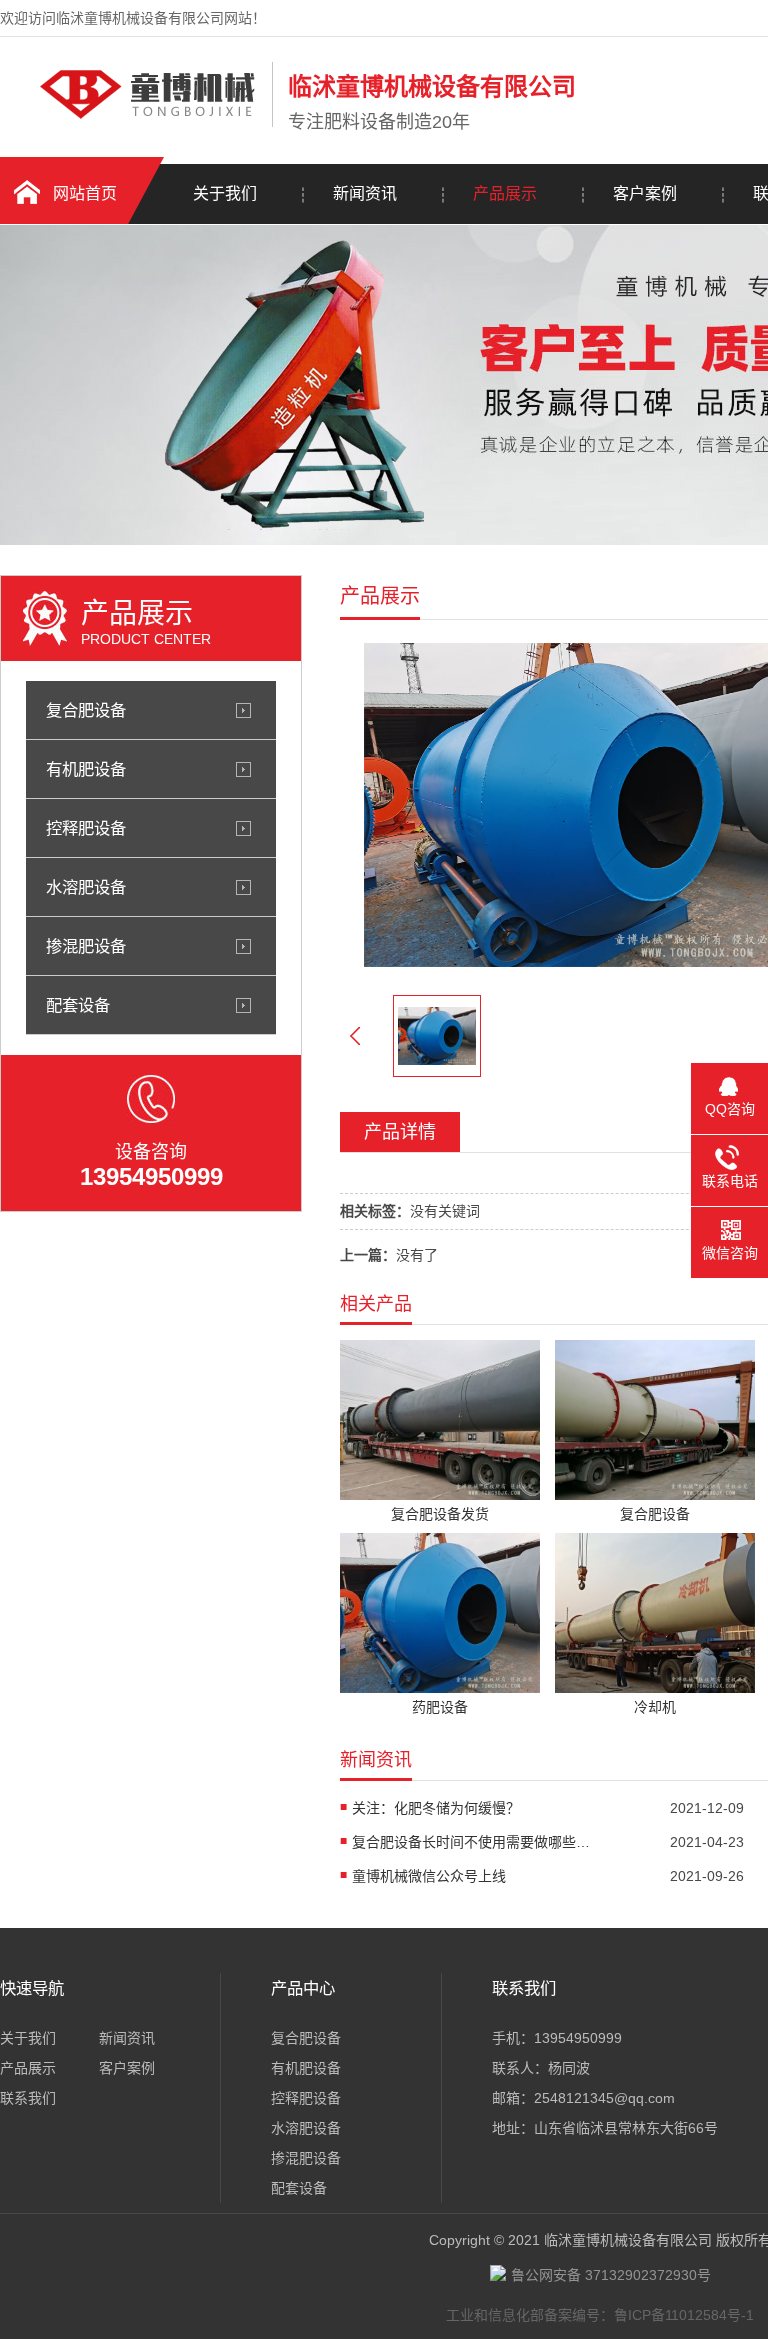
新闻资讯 (365, 193)
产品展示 (505, 193)
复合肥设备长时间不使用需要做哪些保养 (472, 1842)
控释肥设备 (86, 828)
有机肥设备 (86, 769)
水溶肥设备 (86, 887)
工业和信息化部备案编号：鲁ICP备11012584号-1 (600, 2315)
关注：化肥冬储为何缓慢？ (436, 1808)
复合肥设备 (86, 710)
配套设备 (78, 1005)
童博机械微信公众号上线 (429, 1876)
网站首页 (85, 193)
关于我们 (225, 193)
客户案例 (645, 193)
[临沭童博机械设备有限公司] (131, 123)
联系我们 (28, 2098)
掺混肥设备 (86, 946)
